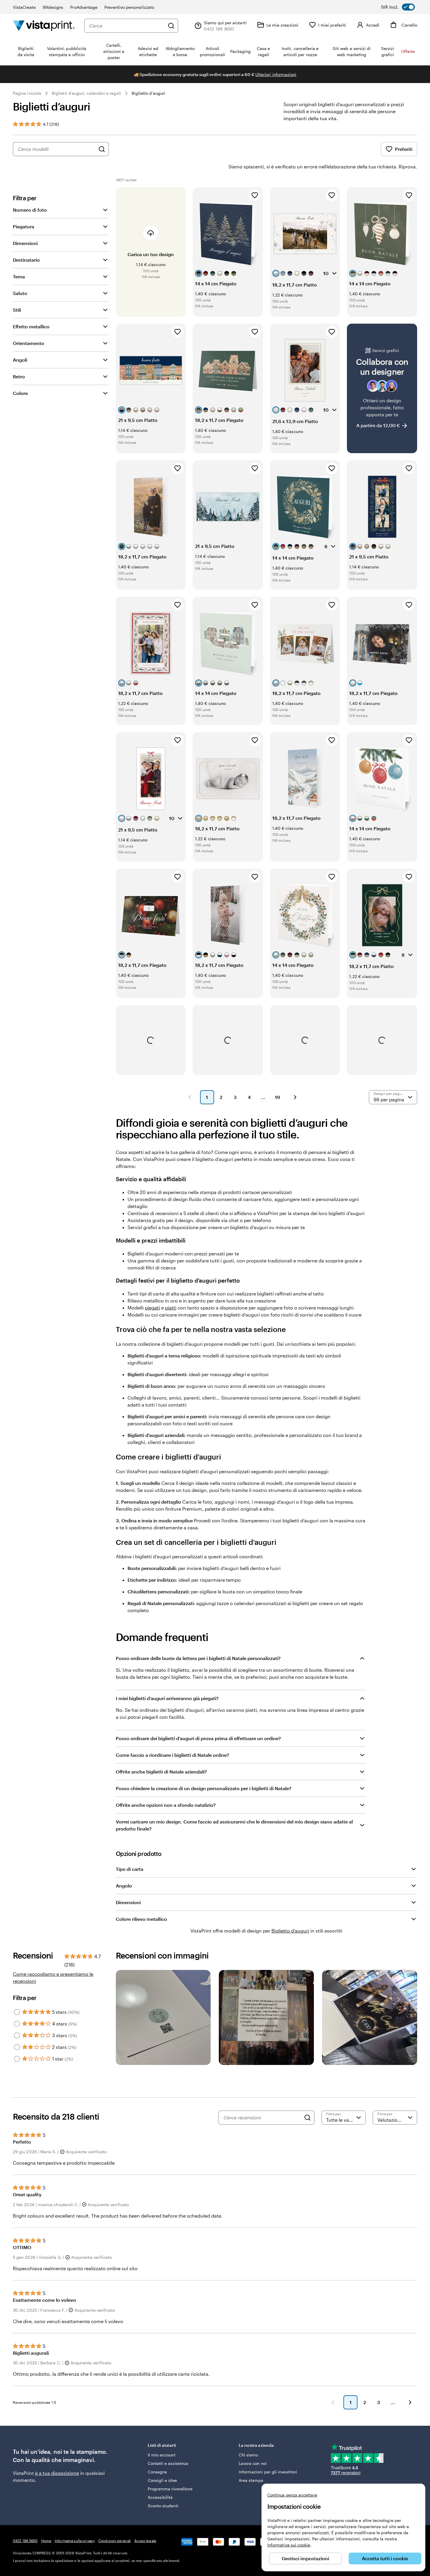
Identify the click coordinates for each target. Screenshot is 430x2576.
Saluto (20, 293)
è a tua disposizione (57, 2473)
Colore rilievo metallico (141, 1919)
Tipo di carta (130, 1869)
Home (46, 2541)
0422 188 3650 (25, 2541)
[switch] (402, 7)
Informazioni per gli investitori (268, 2472)
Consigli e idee (162, 2480)
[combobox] (127, 26)
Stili (17, 310)
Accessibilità (160, 2497)
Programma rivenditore (170, 2489)
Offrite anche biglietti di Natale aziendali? (161, 1772)
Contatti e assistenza (168, 2463)
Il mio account (162, 2455)
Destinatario (26, 260)
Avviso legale (145, 2541)
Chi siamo (248, 2455)
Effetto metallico (31, 326)
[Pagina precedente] (190, 1097)
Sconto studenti (163, 2506)
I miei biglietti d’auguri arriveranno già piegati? (167, 1698)
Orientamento (29, 343)
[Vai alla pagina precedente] (333, 2402)
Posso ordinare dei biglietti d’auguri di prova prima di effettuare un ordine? (198, 1738)
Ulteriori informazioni (276, 74)
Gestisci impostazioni (305, 2558)
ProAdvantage (84, 7)
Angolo (124, 1886)
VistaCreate (24, 7)
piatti (171, 1308)
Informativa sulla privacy (75, 2541)
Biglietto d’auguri (148, 93)
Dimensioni (25, 243)
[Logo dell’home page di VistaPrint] (44, 26)
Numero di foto (30, 210)
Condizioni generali (115, 2541)
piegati (152, 1308)
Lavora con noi (253, 2463)
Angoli (20, 360)
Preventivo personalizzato (129, 7)
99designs (53, 7)
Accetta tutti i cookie (385, 2558)
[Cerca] (171, 26)
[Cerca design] (102, 149)
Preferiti (404, 149)
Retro (19, 376)
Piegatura (24, 226)
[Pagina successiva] (295, 1097)
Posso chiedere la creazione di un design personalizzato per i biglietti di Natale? (204, 1788)
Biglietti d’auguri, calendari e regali (86, 93)
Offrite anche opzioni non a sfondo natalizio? (166, 1805)
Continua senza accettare (292, 2495)
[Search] (307, 2118)
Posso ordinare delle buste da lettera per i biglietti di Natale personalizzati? (198, 1658)
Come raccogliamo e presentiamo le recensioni (53, 1977)
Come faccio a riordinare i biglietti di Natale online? (172, 1755)
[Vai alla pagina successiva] (410, 2402)
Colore (20, 393)
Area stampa (251, 2480)
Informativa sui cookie (289, 2545)
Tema (19, 276)
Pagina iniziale (27, 93)
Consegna (158, 2472)
